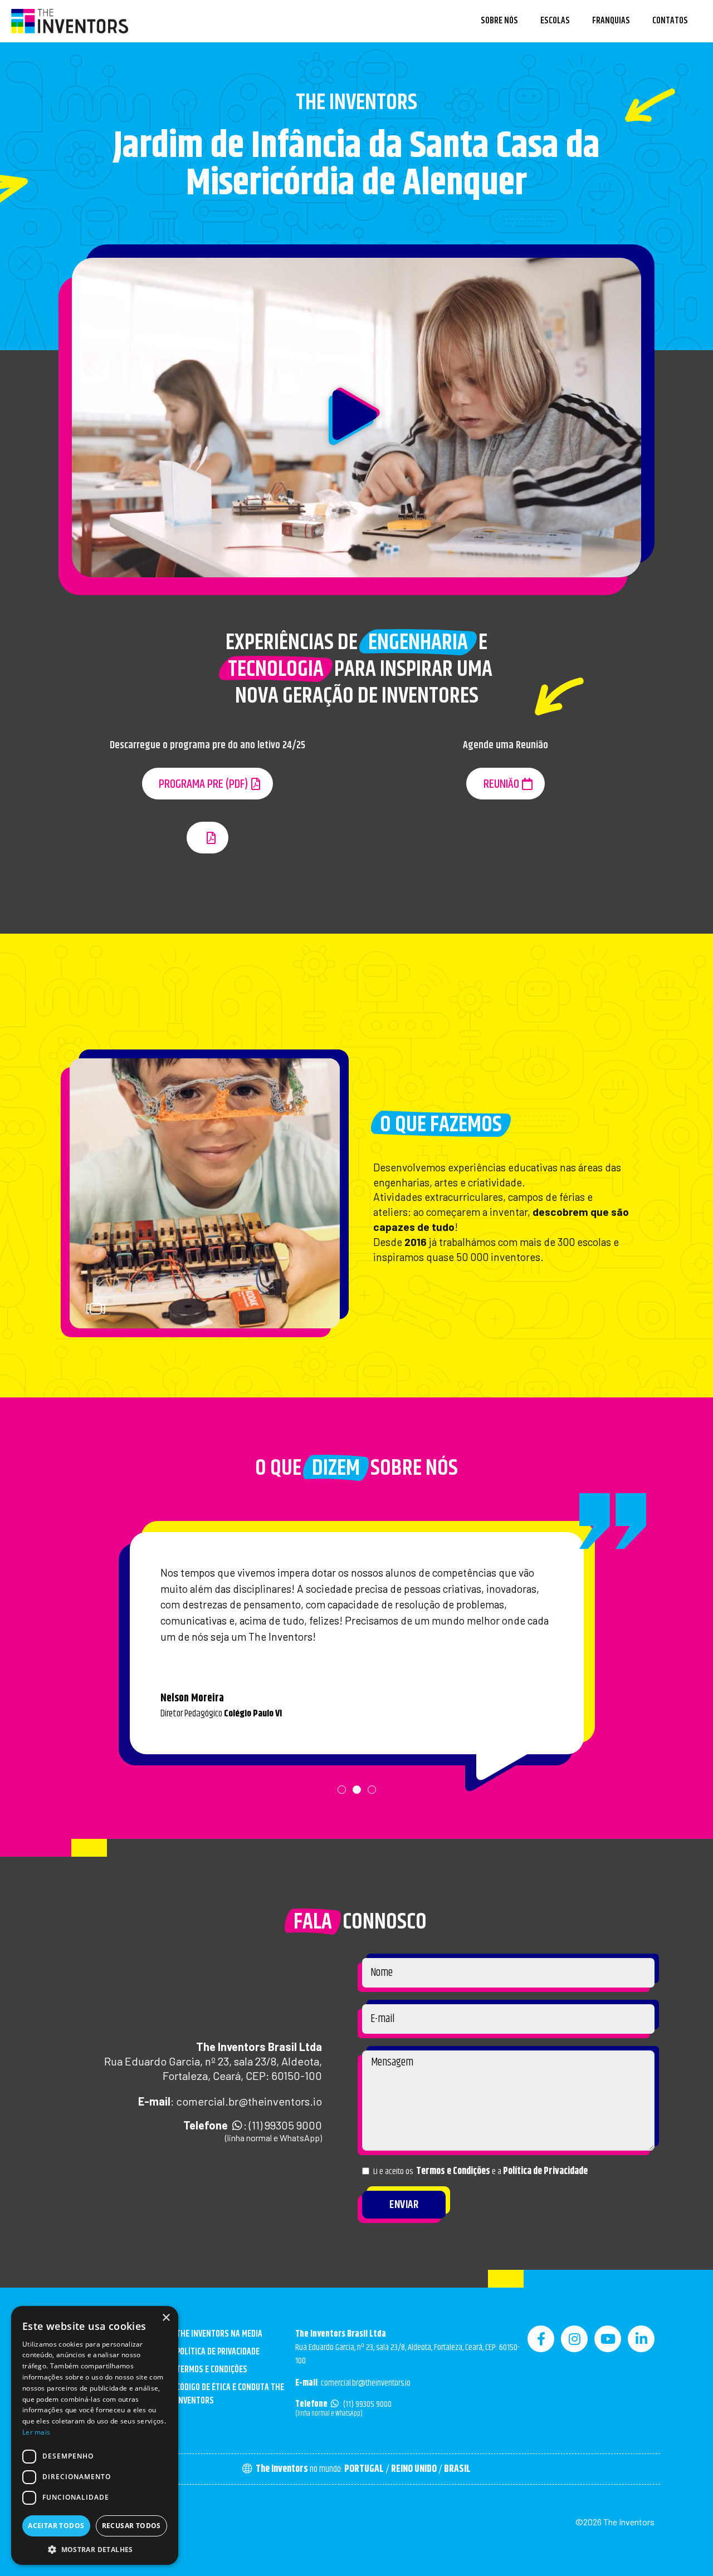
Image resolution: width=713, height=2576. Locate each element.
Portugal (364, 2469)
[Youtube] (608, 2339)
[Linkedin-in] (641, 2339)
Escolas (555, 21)
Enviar (404, 2205)
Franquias (611, 21)
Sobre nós (499, 21)
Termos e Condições (453, 2171)
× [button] (166, 2318)
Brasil (457, 2469)
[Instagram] (574, 2339)
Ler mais (36, 2432)
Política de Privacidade (545, 2171)
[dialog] (95, 2435)
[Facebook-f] (541, 2339)
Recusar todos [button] (131, 2526)
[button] (356, 418)
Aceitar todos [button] (56, 2526)
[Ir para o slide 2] (274, 1311)
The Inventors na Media (219, 2334)
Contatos (670, 21)
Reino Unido (414, 2469)
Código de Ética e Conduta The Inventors (230, 2394)
